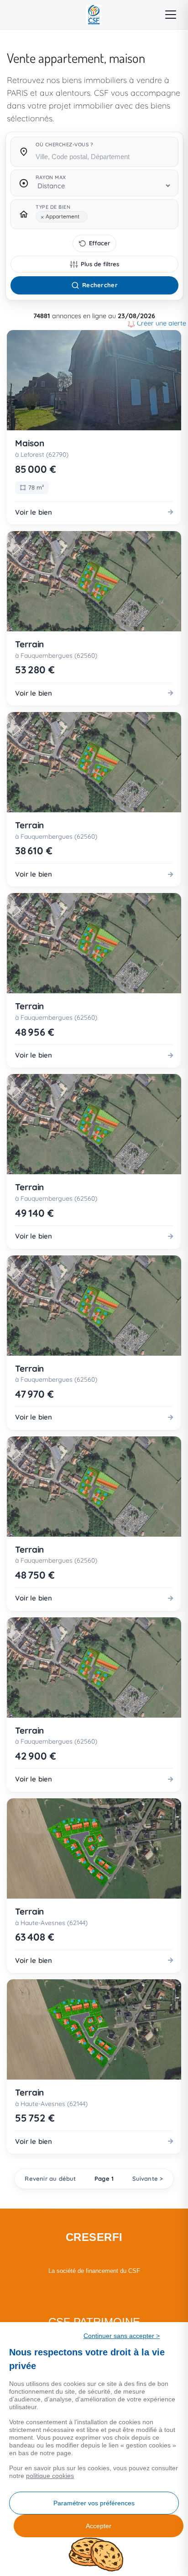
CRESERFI (94, 2237)
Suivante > (148, 2179)
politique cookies (50, 2476)
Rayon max (51, 177)
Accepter (99, 2526)
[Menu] (171, 15)
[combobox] (104, 154)
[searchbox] (104, 156)
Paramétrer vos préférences (94, 2503)
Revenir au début (50, 2179)
